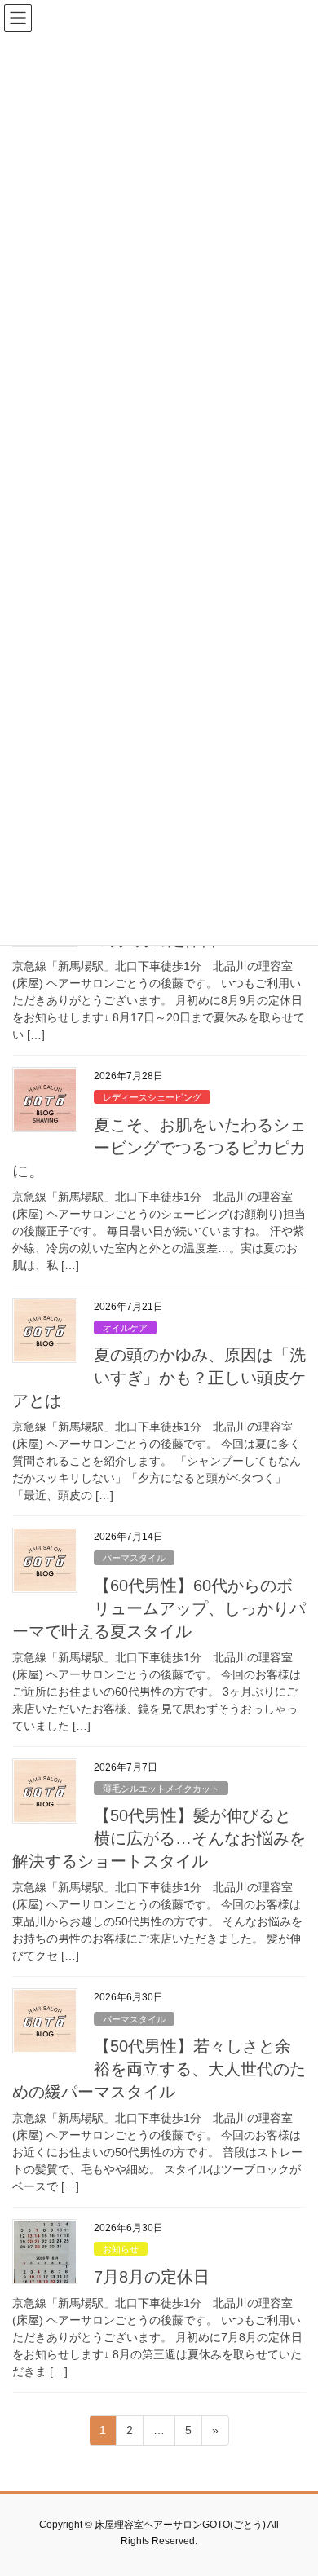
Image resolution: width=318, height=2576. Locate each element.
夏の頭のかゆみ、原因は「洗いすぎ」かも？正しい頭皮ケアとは (159, 1378)
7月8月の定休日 (152, 2277)
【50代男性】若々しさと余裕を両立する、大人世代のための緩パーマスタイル (159, 2069)
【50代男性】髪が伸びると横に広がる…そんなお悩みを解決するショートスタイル (159, 1838)
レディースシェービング (152, 1097)
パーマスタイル (134, 1558)
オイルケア (125, 1328)
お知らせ (121, 2249)
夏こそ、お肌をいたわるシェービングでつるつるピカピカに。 (159, 1148)
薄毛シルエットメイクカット (161, 1789)
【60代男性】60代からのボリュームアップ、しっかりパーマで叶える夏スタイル (159, 1608)
